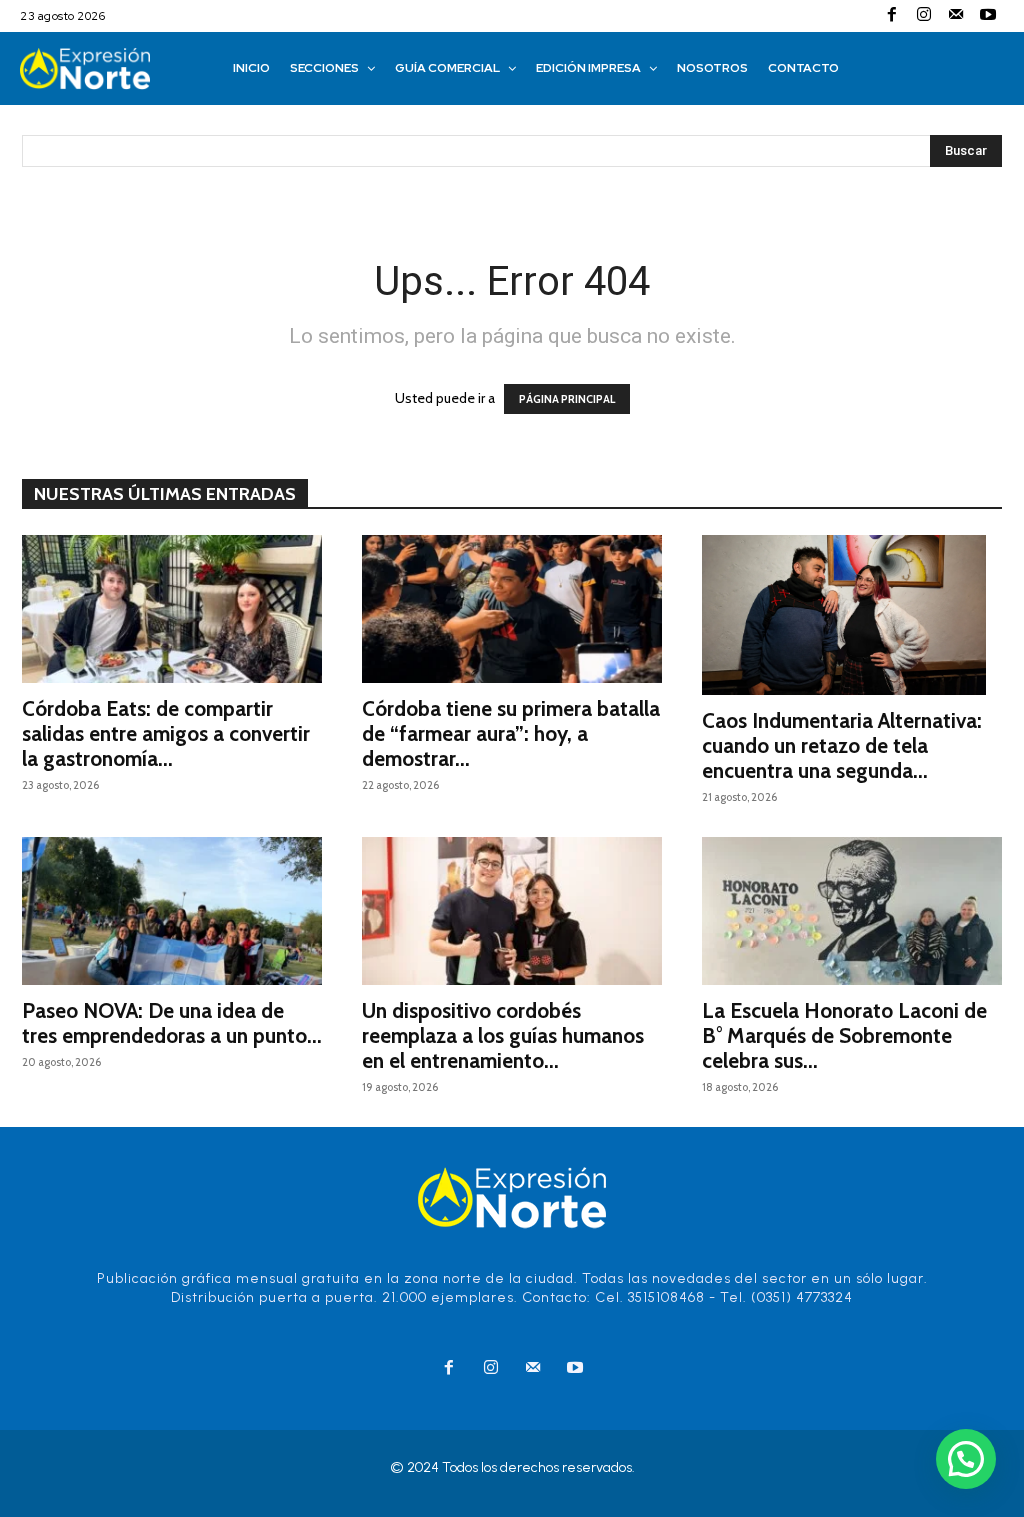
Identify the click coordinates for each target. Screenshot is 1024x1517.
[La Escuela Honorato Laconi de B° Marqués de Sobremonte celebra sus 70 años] (852, 911)
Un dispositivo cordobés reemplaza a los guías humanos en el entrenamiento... (503, 1035)
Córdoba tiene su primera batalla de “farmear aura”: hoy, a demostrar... (511, 733)
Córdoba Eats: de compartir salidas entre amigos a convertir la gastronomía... (166, 733)
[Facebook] (892, 16)
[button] (966, 1459)
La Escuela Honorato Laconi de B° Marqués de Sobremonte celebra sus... (844, 1035)
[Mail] (956, 16)
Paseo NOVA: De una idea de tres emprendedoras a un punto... (172, 1023)
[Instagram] (924, 16)
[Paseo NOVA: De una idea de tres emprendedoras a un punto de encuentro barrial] (172, 911)
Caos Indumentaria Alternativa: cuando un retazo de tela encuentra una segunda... (842, 745)
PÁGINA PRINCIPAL (567, 399)
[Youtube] (988, 16)
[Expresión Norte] (106, 68)
